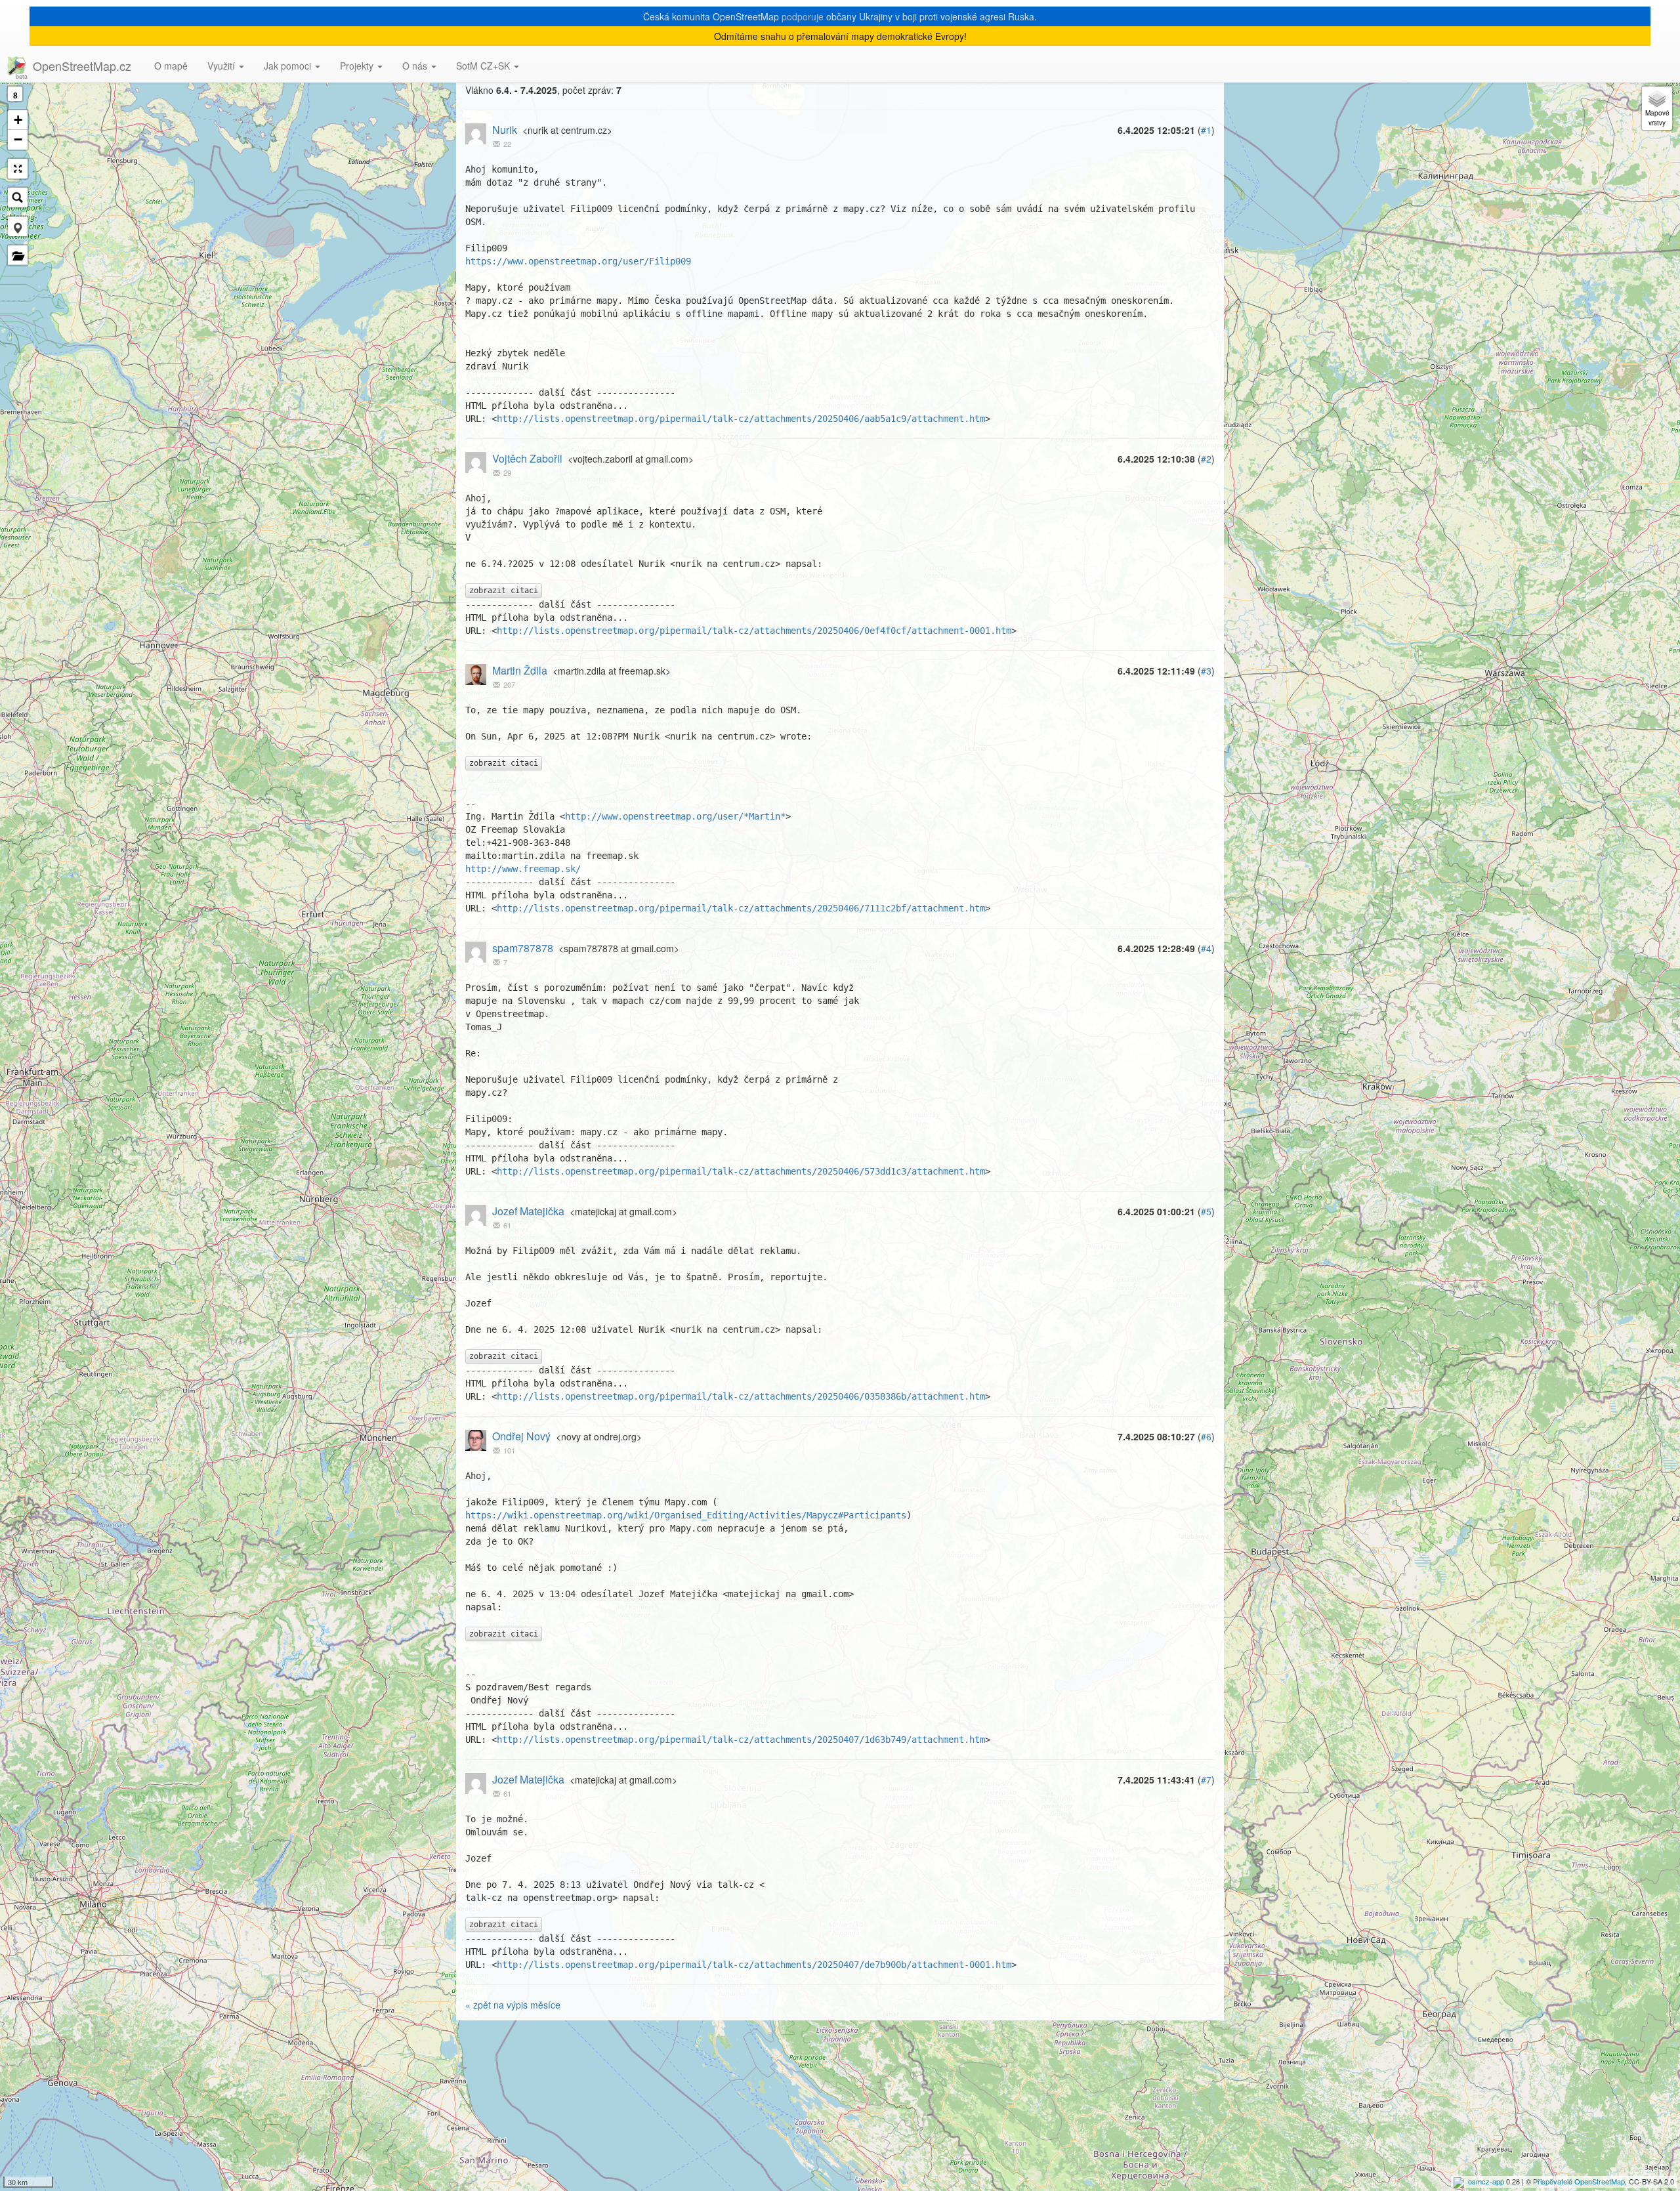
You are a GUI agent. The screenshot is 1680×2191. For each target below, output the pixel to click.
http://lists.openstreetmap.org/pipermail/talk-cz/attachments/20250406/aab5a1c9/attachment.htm (741, 419)
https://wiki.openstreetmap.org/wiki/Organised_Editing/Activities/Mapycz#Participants (686, 1515)
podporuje (803, 16)
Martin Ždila (520, 670)
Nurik (505, 130)
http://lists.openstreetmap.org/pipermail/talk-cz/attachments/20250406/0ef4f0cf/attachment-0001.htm (754, 631)
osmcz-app (1486, 2181)
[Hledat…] (18, 198)
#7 (1206, 1780)
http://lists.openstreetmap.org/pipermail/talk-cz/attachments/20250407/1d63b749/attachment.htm (741, 1740)
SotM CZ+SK (484, 66)
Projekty (358, 66)
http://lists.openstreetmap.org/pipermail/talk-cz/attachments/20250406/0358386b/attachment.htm (741, 1396)
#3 (1206, 671)
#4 (1206, 948)
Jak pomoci (289, 66)
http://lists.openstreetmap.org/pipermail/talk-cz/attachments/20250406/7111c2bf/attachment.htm (741, 908)
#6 (1206, 1436)
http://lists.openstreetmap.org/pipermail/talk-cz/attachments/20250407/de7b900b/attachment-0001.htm (754, 1965)
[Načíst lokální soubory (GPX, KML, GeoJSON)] (18, 255)
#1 (1206, 130)
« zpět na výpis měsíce (513, 2005)
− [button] (18, 139)
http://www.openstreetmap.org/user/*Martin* (675, 816)
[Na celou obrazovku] (18, 169)
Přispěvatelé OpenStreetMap (1579, 2181)
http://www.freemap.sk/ (523, 869)
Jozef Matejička (528, 1211)
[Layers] (1657, 108)
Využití (222, 66)
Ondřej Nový (521, 1436)
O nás (416, 66)
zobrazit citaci (504, 591)
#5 (1206, 1211)
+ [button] (18, 120)
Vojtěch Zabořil (527, 458)
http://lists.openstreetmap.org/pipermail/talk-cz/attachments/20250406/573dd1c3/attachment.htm (741, 1171)
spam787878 (523, 948)
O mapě (171, 66)
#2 (1206, 459)
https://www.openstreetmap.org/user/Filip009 (578, 261)
